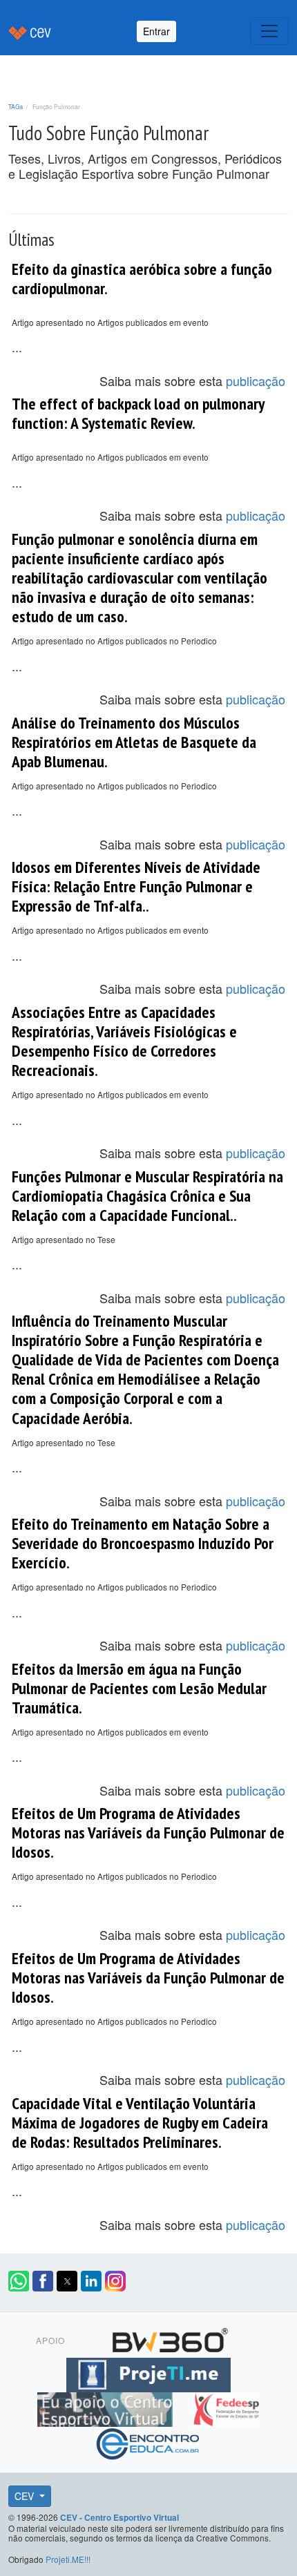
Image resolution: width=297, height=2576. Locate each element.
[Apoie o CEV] (107, 2407)
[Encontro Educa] (148, 2441)
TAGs (16, 106)
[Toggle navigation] (269, 31)
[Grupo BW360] (170, 2338)
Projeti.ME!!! (68, 2559)
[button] (19, 2281)
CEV (26, 2496)
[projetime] (148, 2372)
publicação (256, 381)
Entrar (156, 31)
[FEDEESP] (226, 2407)
